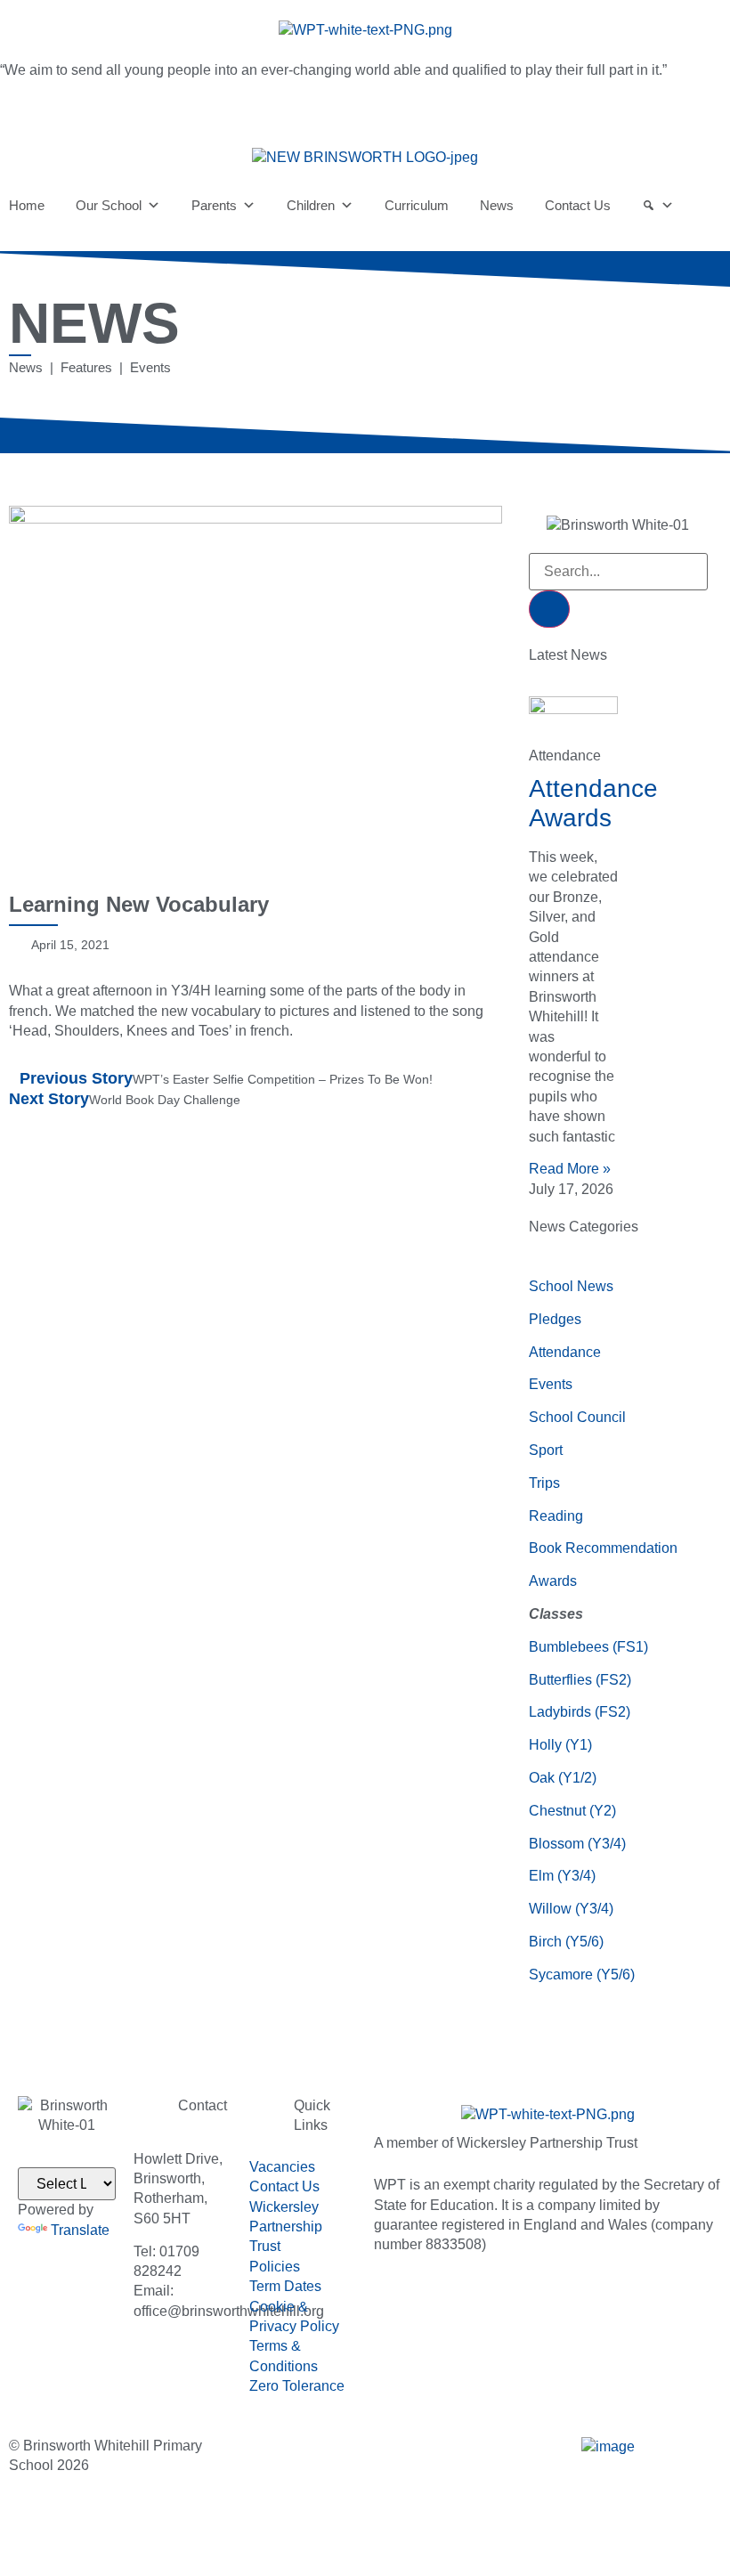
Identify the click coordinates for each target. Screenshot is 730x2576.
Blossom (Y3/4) (577, 1844)
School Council (577, 1417)
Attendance (565, 1352)
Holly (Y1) (560, 1745)
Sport (546, 1450)
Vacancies (282, 2167)
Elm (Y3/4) (562, 1876)
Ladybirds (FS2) (580, 1712)
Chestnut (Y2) (572, 1811)
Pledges (555, 1319)
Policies (275, 2267)
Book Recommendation (603, 1548)
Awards (553, 1581)
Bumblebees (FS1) (588, 1647)
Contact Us (578, 205)
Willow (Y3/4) (571, 1909)
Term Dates (285, 2286)
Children (311, 205)
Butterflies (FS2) (580, 1680)
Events (551, 1384)
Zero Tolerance (297, 2386)
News (497, 205)
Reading (556, 1516)
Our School (109, 205)
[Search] (658, 206)
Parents (214, 205)
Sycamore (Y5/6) (582, 1975)
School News (571, 1286)
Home (27, 205)
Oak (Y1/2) (563, 1778)
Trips (544, 1483)
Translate (80, 2230)
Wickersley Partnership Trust (286, 2227)
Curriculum (417, 205)
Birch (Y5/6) (566, 1942)
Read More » (570, 1169)
